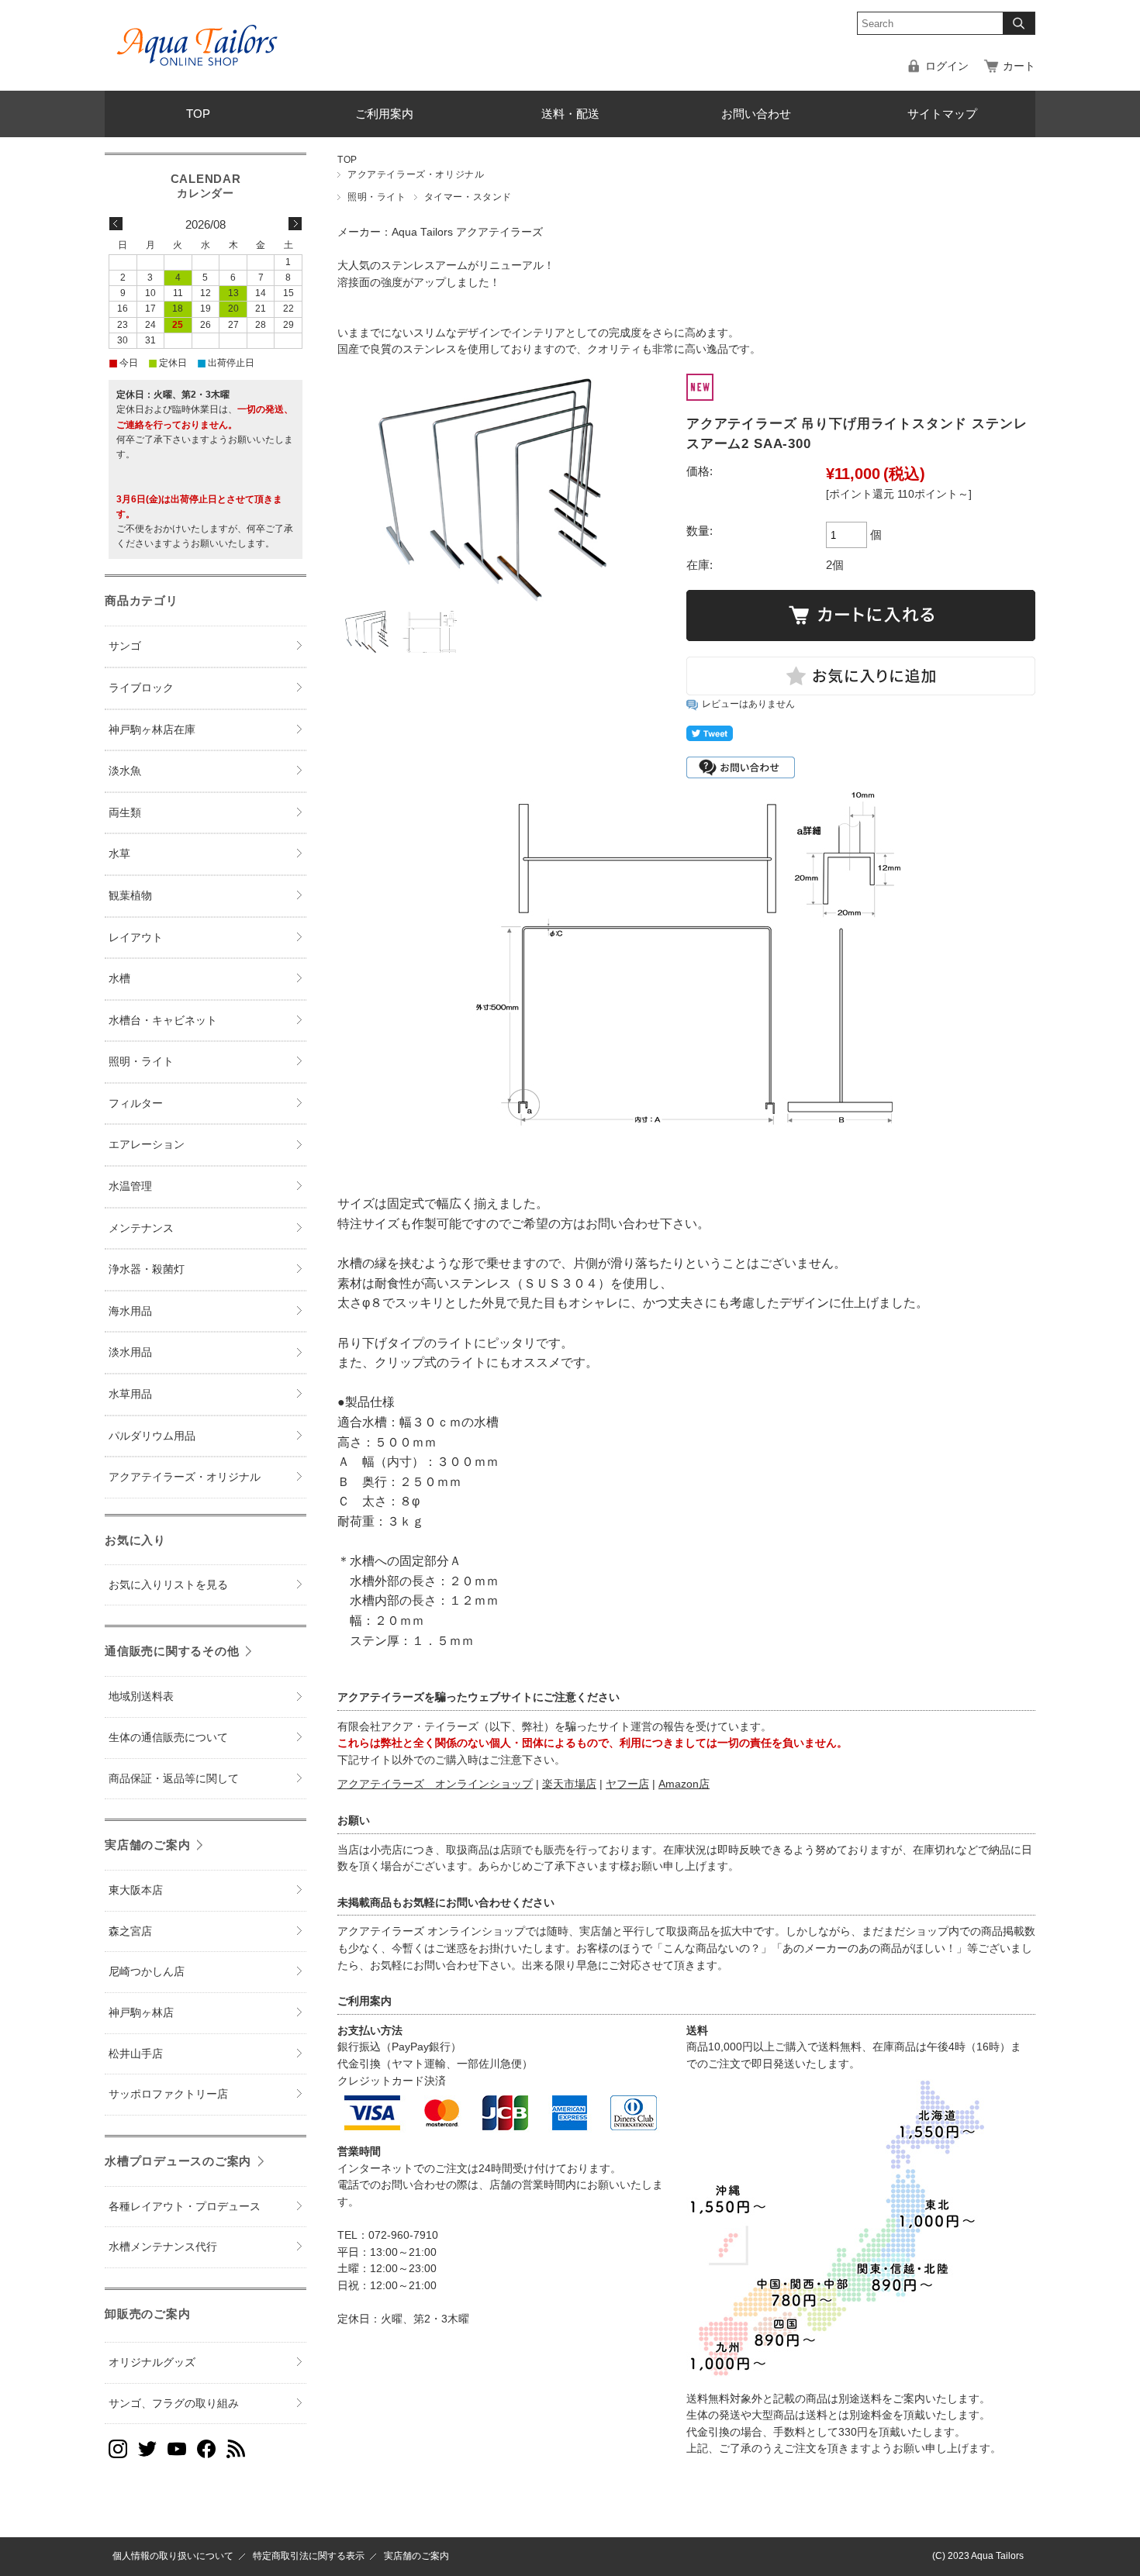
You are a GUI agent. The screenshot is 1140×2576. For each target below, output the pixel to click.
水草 (119, 854)
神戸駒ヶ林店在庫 (152, 730)
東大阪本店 (136, 1890)
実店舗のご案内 (147, 1845)
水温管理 (130, 1186)
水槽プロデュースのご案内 (178, 2161)
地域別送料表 (141, 1697)
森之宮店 (130, 1931)
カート (1019, 66)
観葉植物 (130, 896)
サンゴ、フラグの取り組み (174, 2404)
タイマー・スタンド (468, 197)
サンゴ (125, 646)
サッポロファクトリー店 (168, 2094)
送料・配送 (570, 114)
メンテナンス (141, 1228)
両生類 (125, 813)
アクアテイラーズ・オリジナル (416, 174)
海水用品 (130, 1311)
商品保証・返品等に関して (174, 1779)
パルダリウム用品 (152, 1436)
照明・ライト (377, 197)
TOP (198, 114)
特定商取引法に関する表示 (309, 2556)
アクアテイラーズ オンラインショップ (435, 1784)
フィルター (136, 1104)
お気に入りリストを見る (168, 1585)
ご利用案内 (384, 114)
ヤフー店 (627, 1784)
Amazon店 (684, 1784)
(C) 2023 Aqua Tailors (978, 2556)
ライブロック (141, 688)
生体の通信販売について (168, 1738)
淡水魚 (125, 771)
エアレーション (147, 1145)
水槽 (119, 979)
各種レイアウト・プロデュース (185, 2207)
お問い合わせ (756, 114)
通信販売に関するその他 (172, 1651)
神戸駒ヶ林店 (141, 2013)
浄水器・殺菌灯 (147, 1269)
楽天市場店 (569, 1784)
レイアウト (136, 938)
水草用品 (130, 1394)
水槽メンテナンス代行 (163, 2247)
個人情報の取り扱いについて (173, 2556)
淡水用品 (130, 1352)
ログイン (947, 66)
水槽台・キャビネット (163, 1021)
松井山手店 (136, 2054)
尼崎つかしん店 (147, 1972)
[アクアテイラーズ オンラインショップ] (198, 34)
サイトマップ (942, 114)
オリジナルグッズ (152, 2362)
